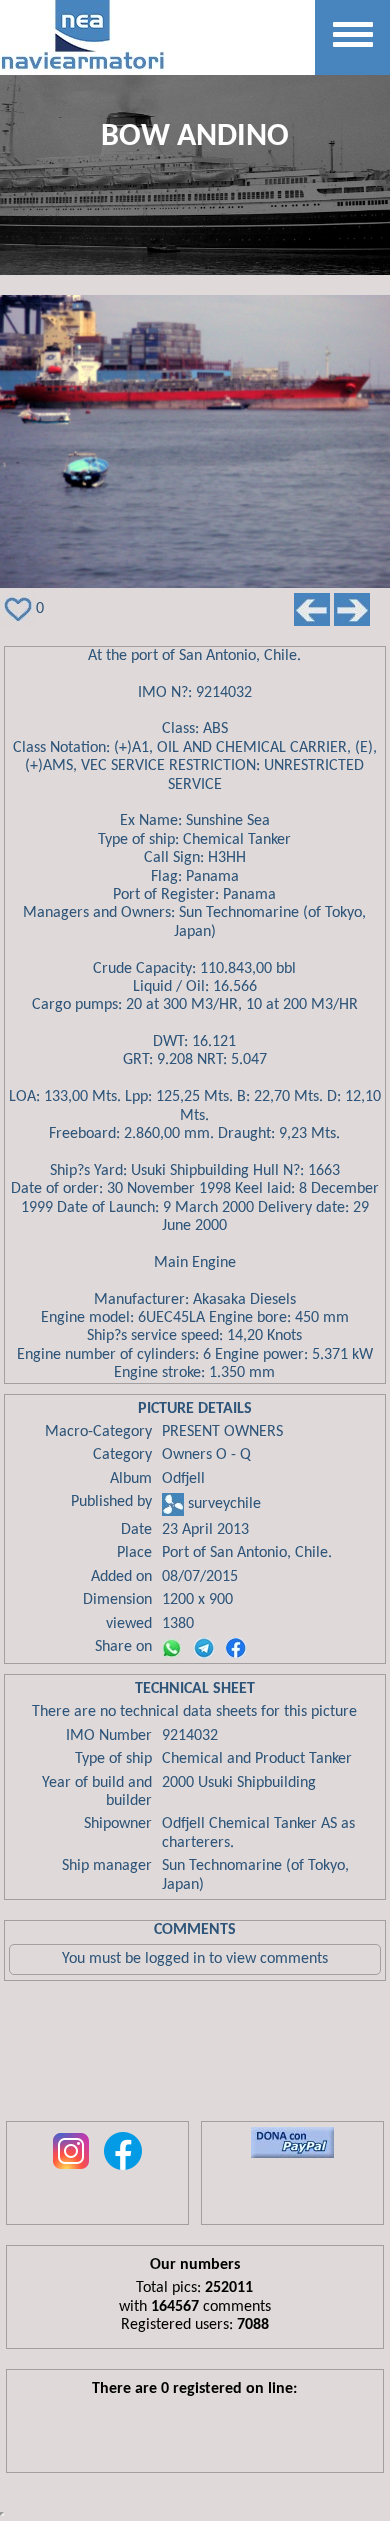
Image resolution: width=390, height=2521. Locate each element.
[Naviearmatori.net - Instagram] (71, 2171)
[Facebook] (236, 1648)
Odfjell (183, 1479)
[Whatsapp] (172, 1648)
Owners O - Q (206, 1455)
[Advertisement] (195, 2056)
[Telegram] (204, 1648)
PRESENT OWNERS (222, 1432)
